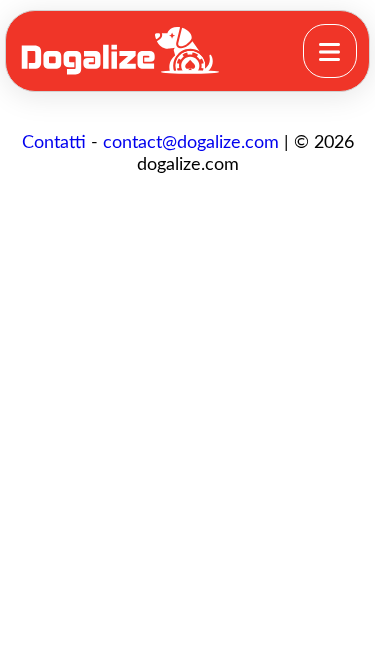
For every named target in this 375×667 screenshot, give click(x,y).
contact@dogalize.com (191, 143)
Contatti (54, 143)
